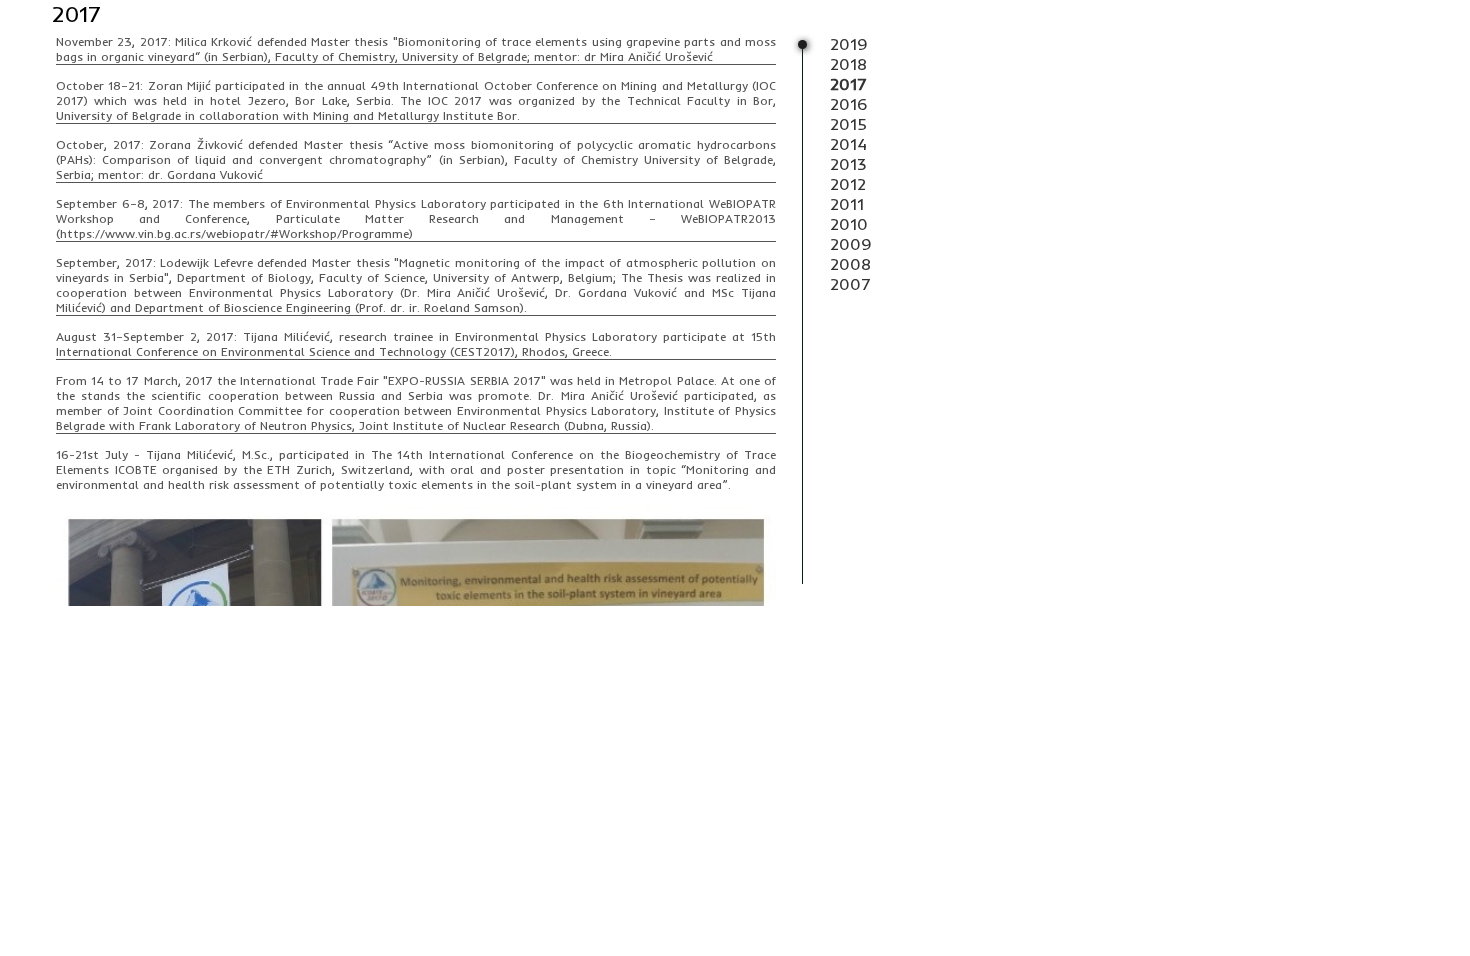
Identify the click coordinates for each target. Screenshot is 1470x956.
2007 (850, 284)
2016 (849, 104)
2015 (848, 124)
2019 (849, 44)
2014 (848, 144)
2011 (847, 204)
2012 (848, 184)
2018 (848, 64)
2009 (851, 244)
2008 (850, 264)
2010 (849, 224)
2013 (848, 164)
